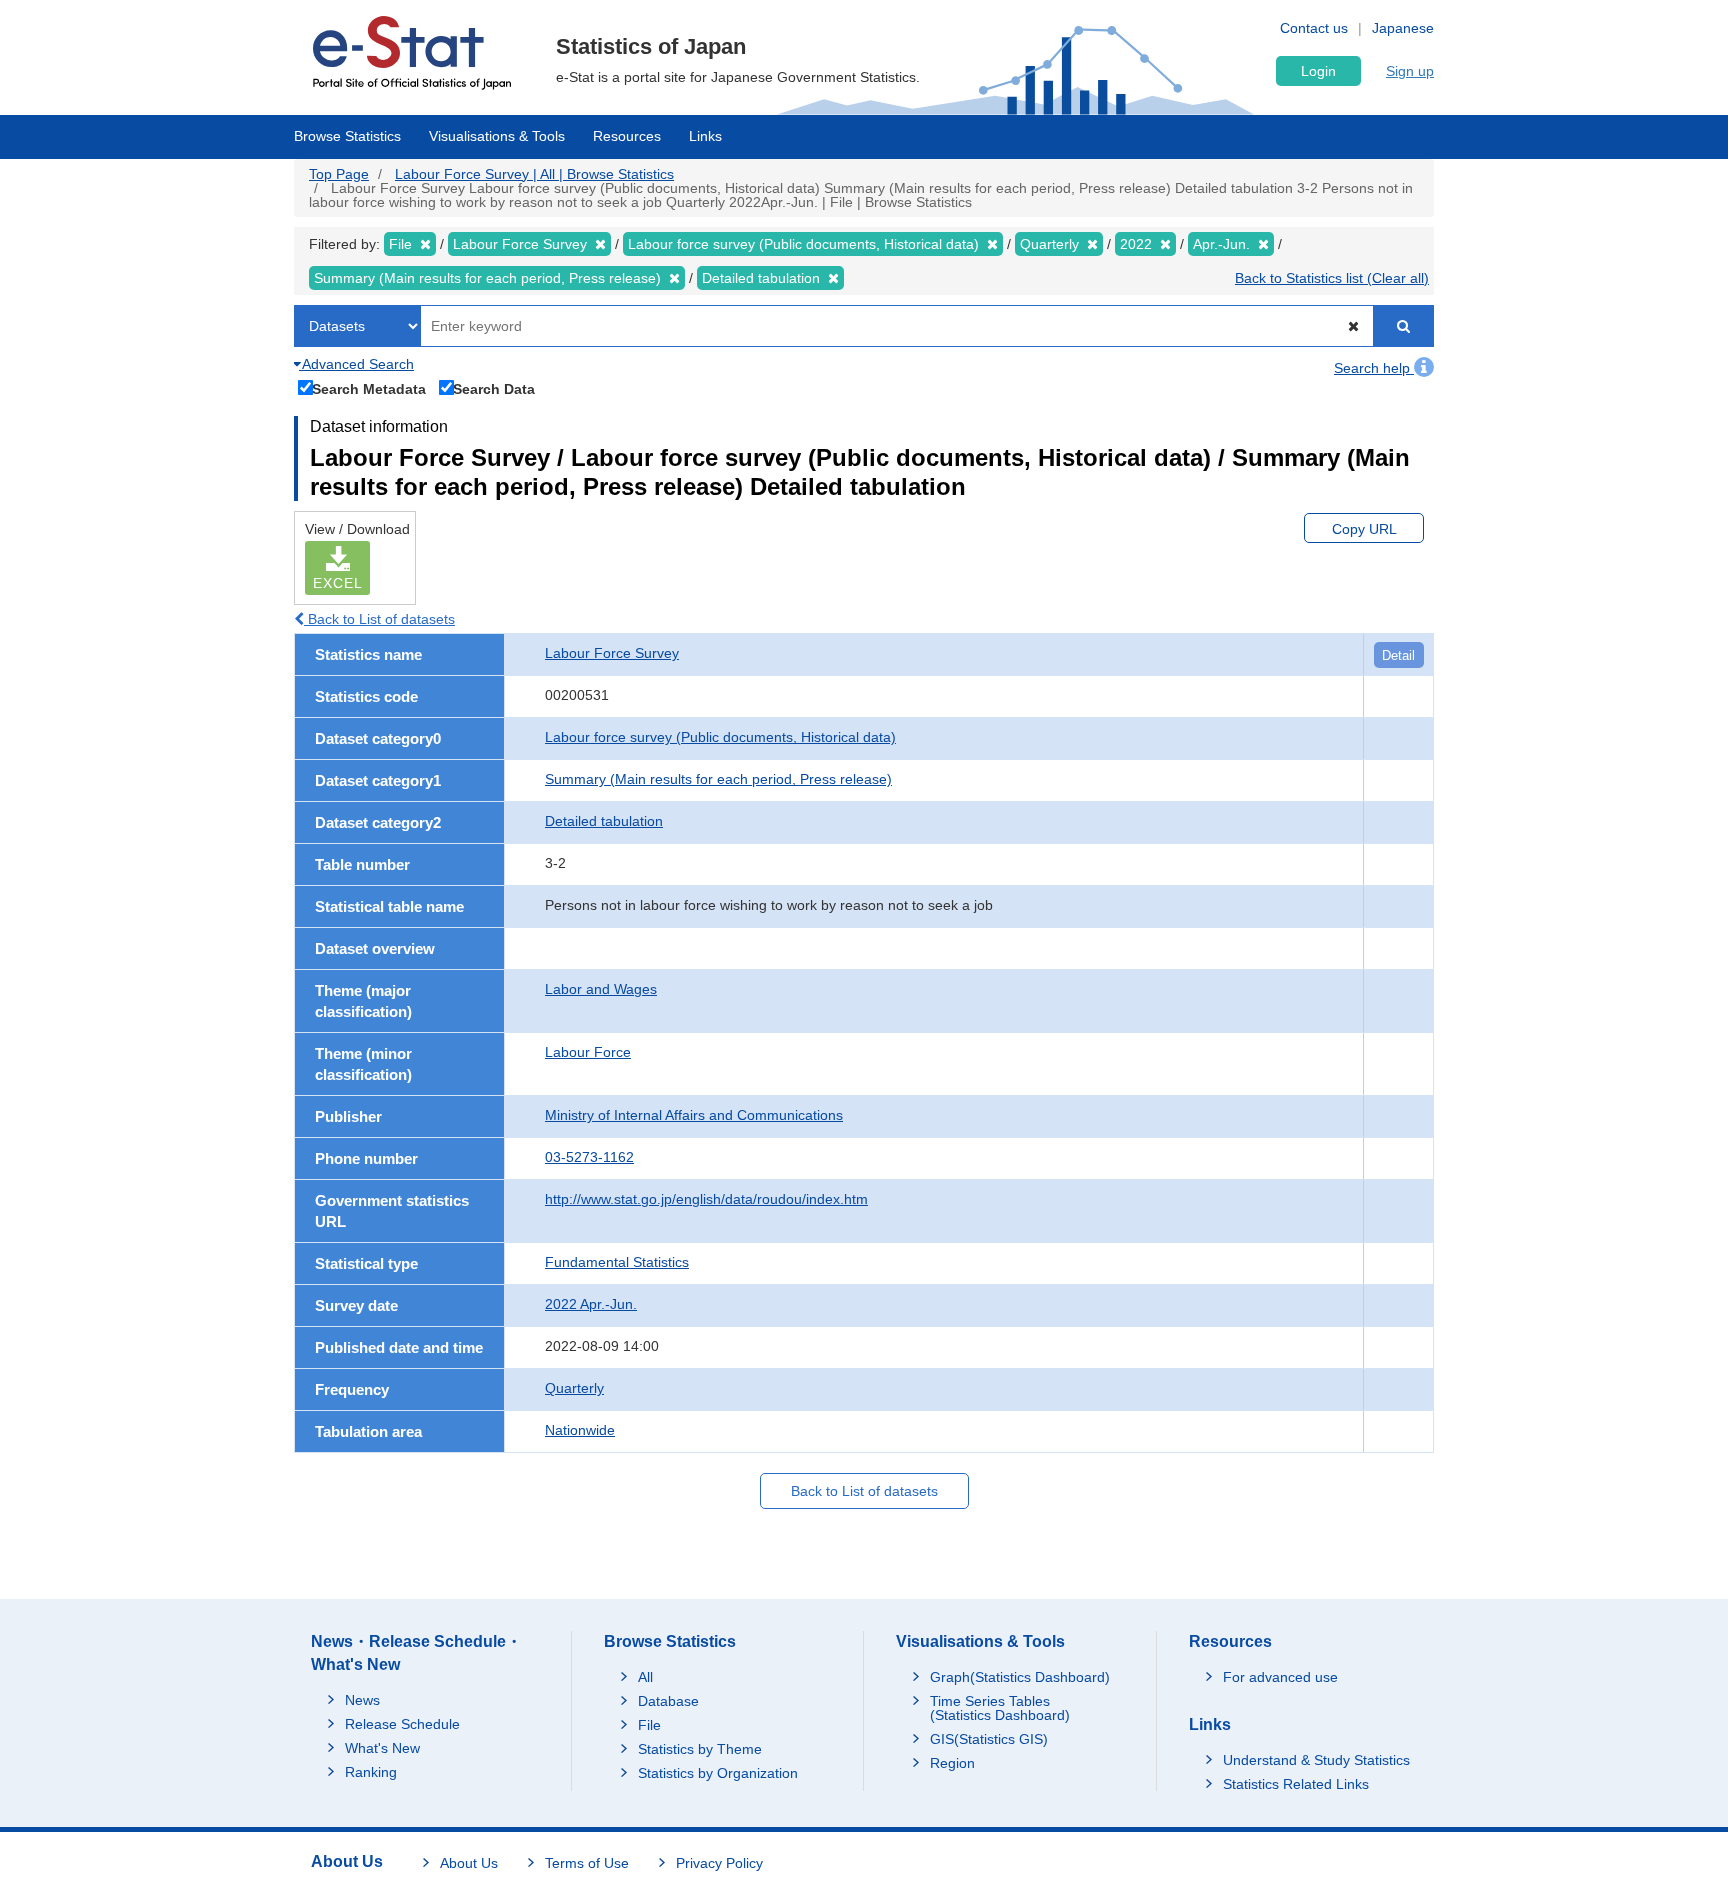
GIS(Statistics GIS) (989, 1739)
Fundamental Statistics (617, 1262)
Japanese (1403, 28)
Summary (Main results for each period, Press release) (718, 779)
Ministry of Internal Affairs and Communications (694, 1115)
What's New (382, 1748)
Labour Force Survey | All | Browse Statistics (534, 174)
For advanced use (1280, 1677)
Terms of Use (587, 1863)
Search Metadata (369, 388)
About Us (469, 1863)
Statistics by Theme (700, 1749)
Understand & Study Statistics (1316, 1760)
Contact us (1314, 28)
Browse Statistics (347, 136)
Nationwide (580, 1430)
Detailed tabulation (604, 821)
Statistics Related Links (1296, 1784)
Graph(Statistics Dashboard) (1020, 1677)
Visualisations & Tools (497, 136)
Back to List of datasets (379, 619)
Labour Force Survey (612, 653)
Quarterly (574, 1388)
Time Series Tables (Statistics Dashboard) (1000, 1708)
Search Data (494, 388)
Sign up (1410, 71)
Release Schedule (402, 1724)
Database (668, 1701)
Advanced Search (356, 364)
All (645, 1677)
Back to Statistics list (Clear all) (1332, 278)
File (649, 1725)
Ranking (371, 1772)
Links (705, 136)
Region (952, 1763)
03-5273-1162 (589, 1157)
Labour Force (588, 1052)
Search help (1374, 368)
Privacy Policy (719, 1863)
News (362, 1700)
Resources (627, 136)
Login (1318, 71)
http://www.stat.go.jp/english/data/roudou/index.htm (706, 1199)
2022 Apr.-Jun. (591, 1304)
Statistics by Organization (718, 1773)
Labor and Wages (601, 989)
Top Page (339, 174)
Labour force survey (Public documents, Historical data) (720, 737)
